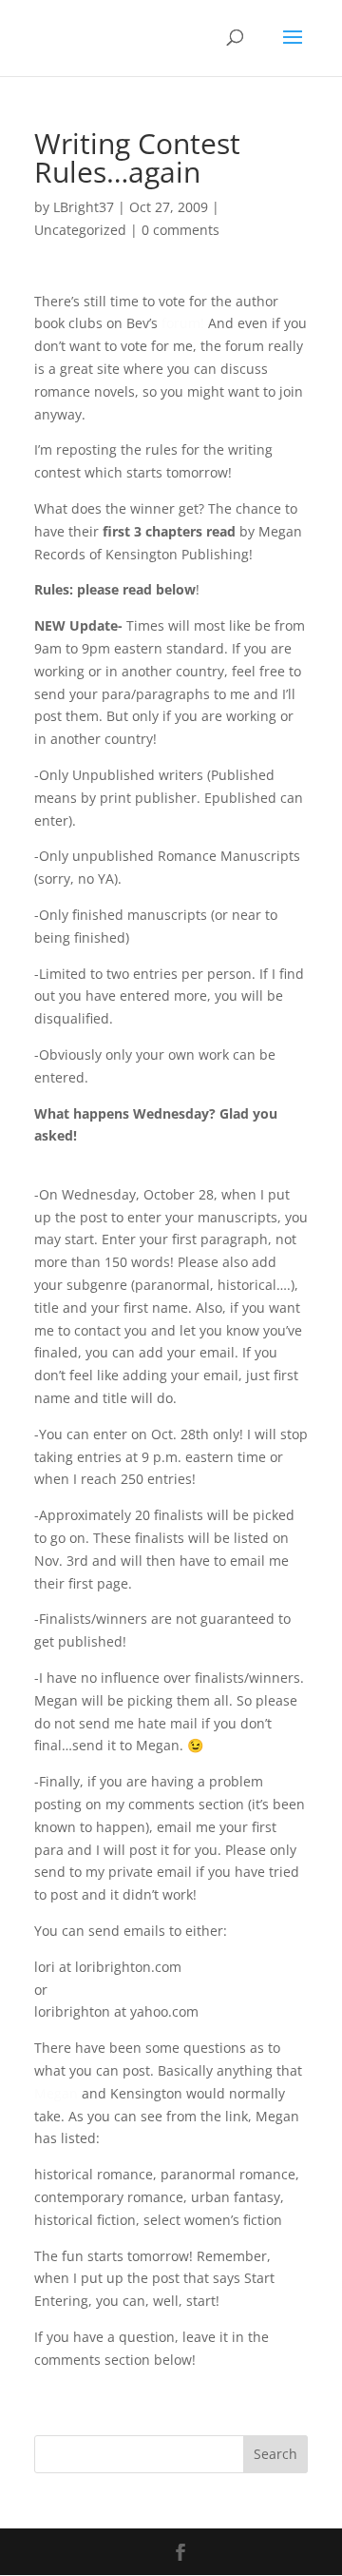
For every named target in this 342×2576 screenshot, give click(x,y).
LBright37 (84, 207)
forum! (183, 323)
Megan (56, 2093)
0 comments (180, 230)
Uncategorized (80, 230)
